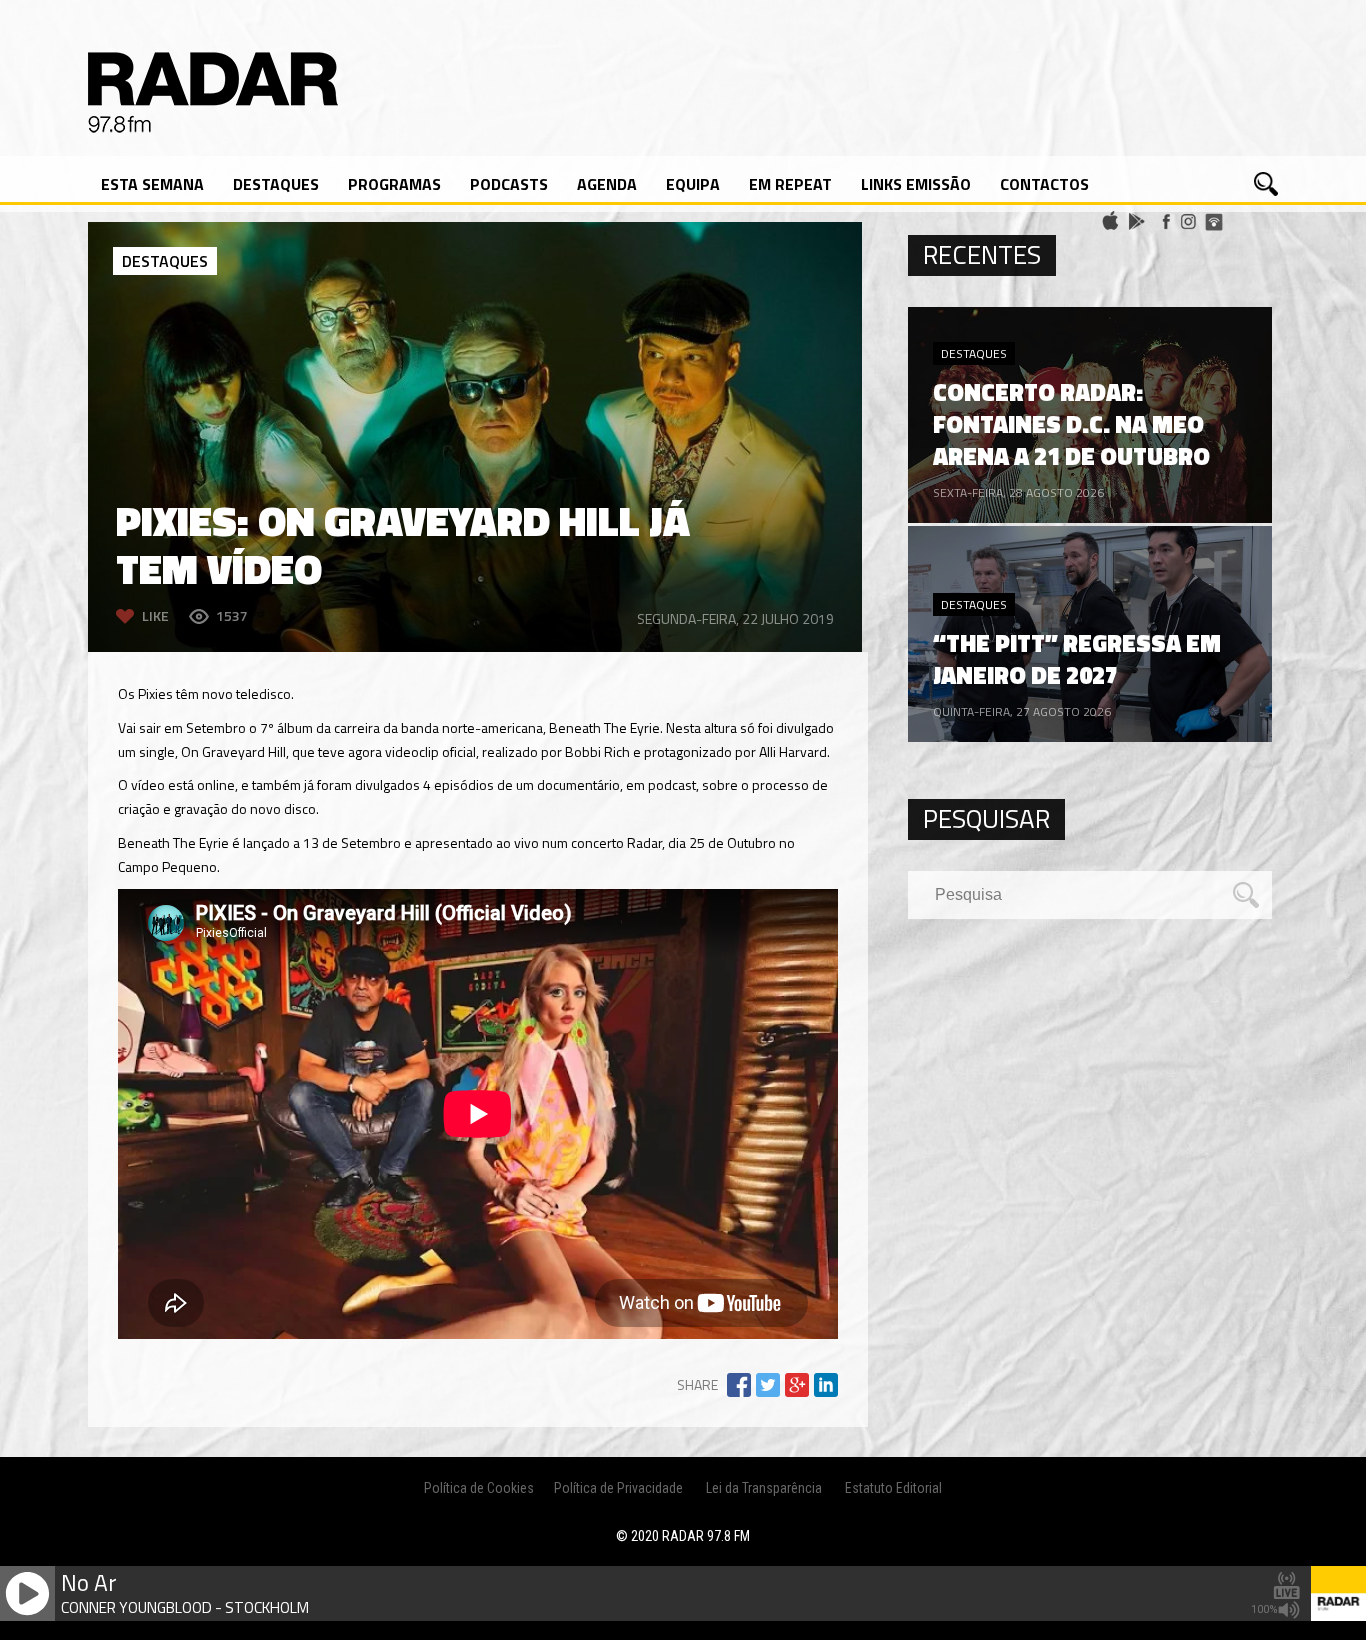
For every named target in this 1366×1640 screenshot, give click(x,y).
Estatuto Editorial (893, 1488)
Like (155, 615)
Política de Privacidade (618, 1488)
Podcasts (509, 184)
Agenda (607, 184)
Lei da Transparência (764, 1488)
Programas (394, 184)
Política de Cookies (479, 1488)
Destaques (276, 184)
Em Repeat (790, 184)
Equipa (693, 184)
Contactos (1044, 184)
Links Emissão (916, 184)
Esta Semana (152, 184)
